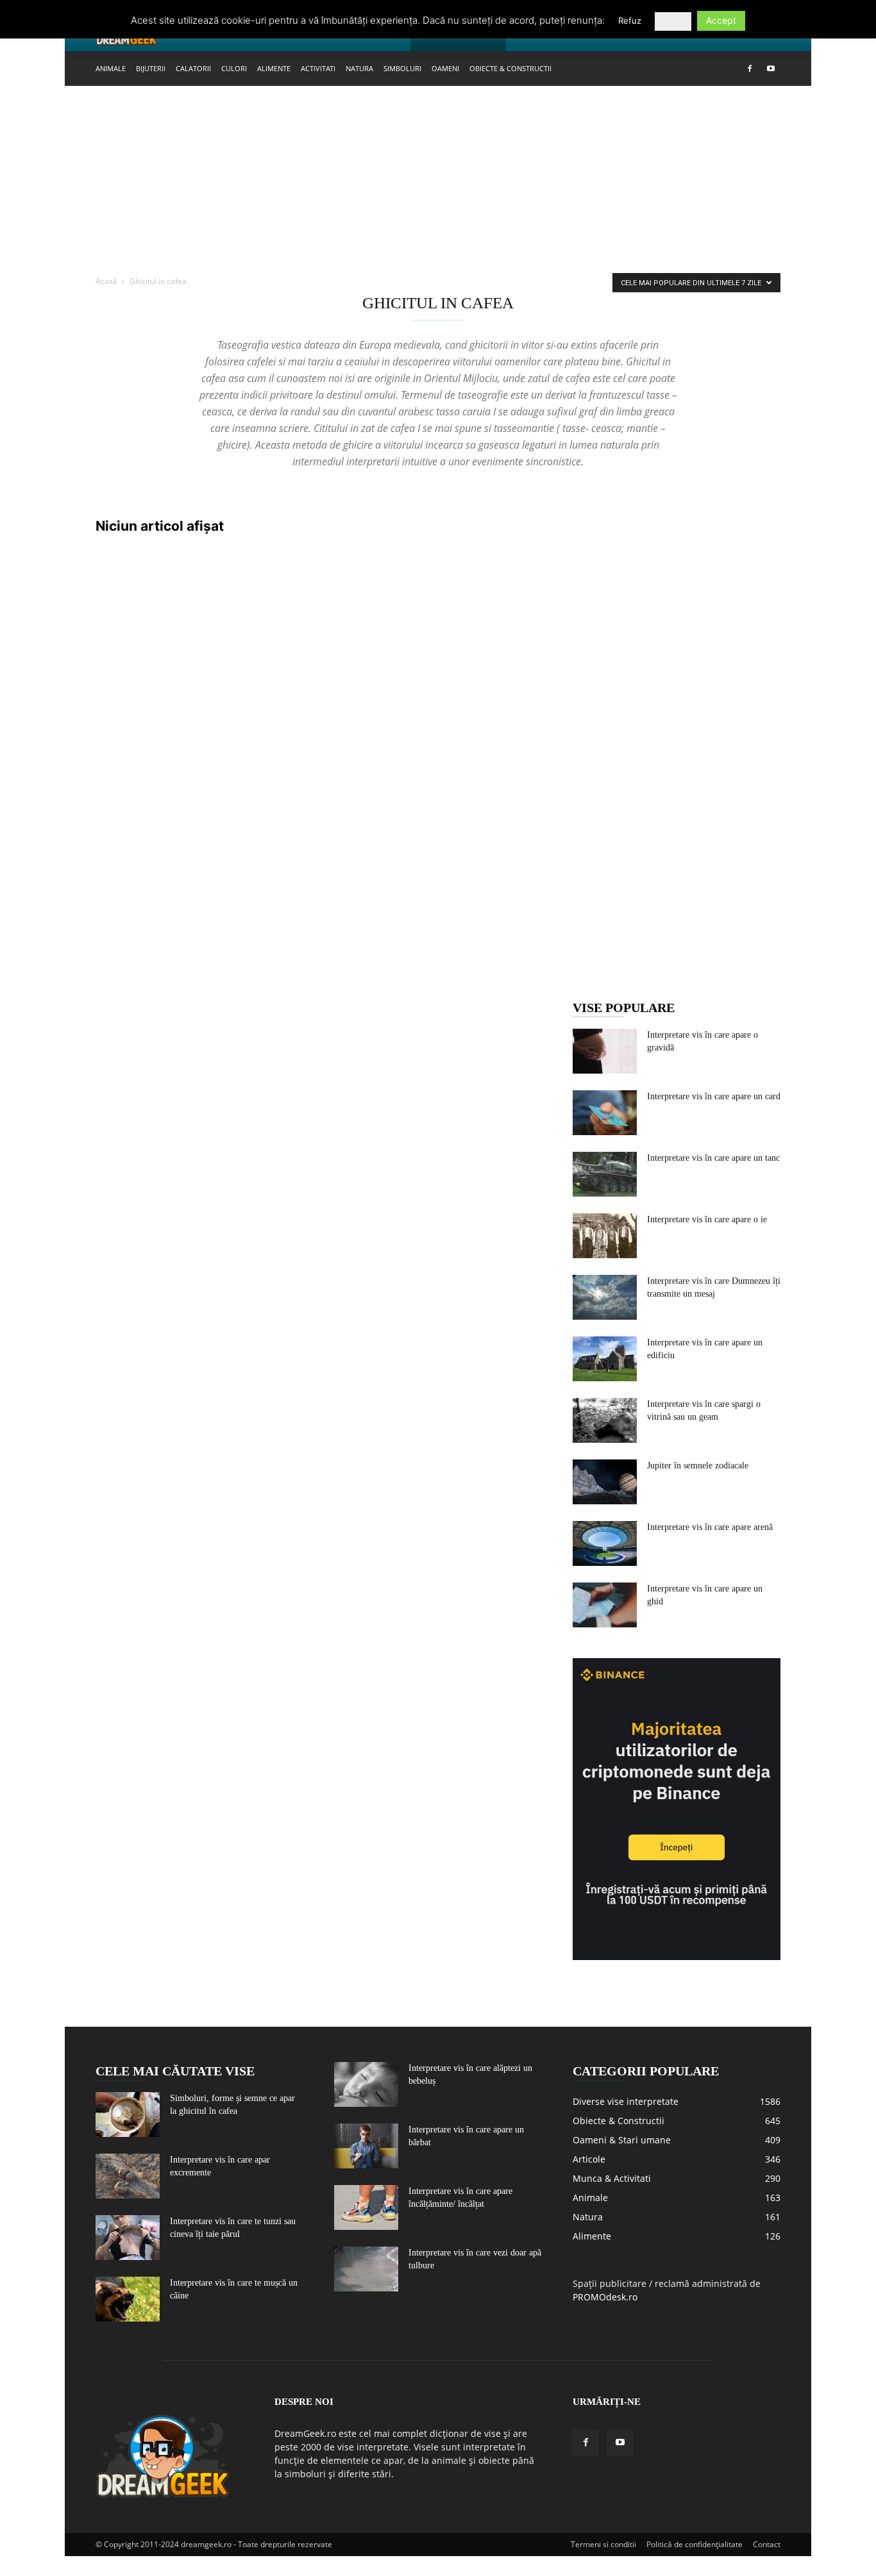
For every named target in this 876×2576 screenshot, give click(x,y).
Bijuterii (151, 68)
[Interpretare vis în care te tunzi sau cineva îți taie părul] (128, 2238)
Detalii (673, 21)
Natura (359, 68)
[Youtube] (771, 69)
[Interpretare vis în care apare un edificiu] (605, 1359)
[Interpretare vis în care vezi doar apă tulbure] (366, 2269)
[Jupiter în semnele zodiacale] (605, 1482)
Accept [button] (721, 20)
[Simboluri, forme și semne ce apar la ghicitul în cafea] (128, 2115)
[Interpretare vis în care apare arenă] (605, 1543)
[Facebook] (750, 69)
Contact (767, 2544)
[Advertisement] (438, 181)
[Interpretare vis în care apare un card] (605, 1113)
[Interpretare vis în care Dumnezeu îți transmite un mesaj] (605, 1297)
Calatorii (193, 68)
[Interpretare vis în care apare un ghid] (605, 1605)
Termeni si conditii (603, 2544)
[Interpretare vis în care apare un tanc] (605, 1174)
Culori (234, 68)
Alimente (274, 68)
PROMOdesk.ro (605, 2297)
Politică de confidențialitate (695, 2544)
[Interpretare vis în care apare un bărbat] (366, 2146)
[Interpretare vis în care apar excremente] (128, 2176)
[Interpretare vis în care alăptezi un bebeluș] (366, 2084)
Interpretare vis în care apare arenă (710, 1527)
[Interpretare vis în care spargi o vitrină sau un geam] (605, 1420)
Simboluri (402, 68)
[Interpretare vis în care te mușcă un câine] (128, 2299)
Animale (111, 68)
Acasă (106, 281)
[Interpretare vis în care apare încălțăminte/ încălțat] (366, 2207)
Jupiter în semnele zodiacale (698, 1466)
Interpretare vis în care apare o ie (707, 1219)
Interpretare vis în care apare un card (714, 1096)
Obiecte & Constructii (510, 68)
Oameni (445, 68)
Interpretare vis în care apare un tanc (713, 1158)
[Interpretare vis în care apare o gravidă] (605, 1051)
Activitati (318, 68)
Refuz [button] (630, 21)
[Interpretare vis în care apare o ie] (605, 1236)
